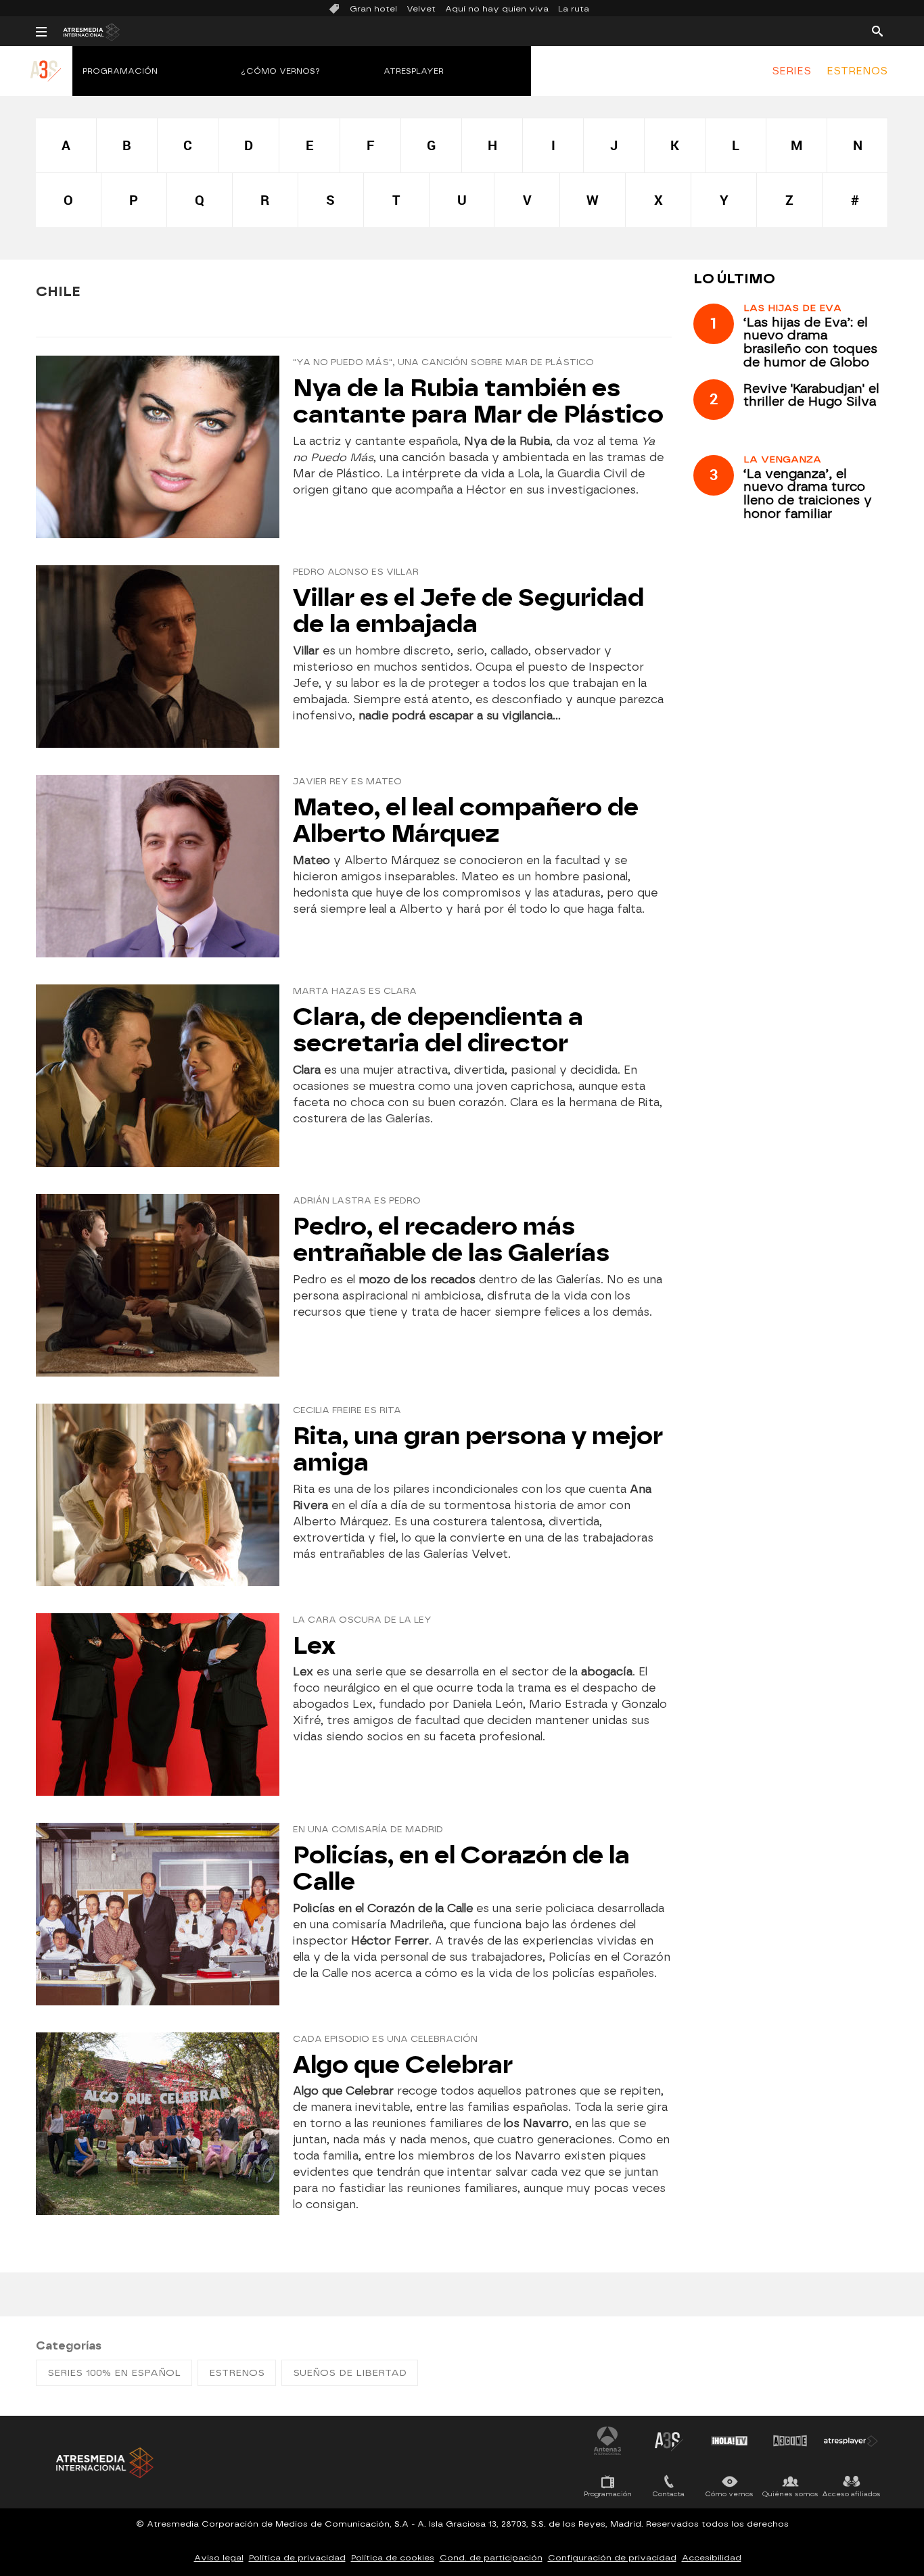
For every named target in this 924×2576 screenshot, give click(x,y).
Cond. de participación (491, 2558)
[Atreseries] (46, 85)
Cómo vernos (730, 2494)
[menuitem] (791, 71)
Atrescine (790, 2441)
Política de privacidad (297, 2558)
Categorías (69, 2346)
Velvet (421, 9)
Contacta (669, 2494)
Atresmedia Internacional (103, 2463)
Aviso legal (219, 2558)
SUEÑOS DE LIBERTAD (350, 2373)
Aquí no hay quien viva (497, 9)
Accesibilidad (712, 2558)
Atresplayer (414, 71)
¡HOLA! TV (729, 2441)
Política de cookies (393, 2558)
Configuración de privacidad (612, 2558)
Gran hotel (373, 9)
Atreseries (668, 2441)
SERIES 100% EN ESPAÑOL (114, 2373)
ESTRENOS (857, 71)
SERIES (791, 71)
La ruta (574, 9)
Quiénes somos (790, 2494)
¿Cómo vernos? (281, 71)
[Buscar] (877, 30)
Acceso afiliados (851, 2494)
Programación (120, 71)
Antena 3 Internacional (607, 2441)
